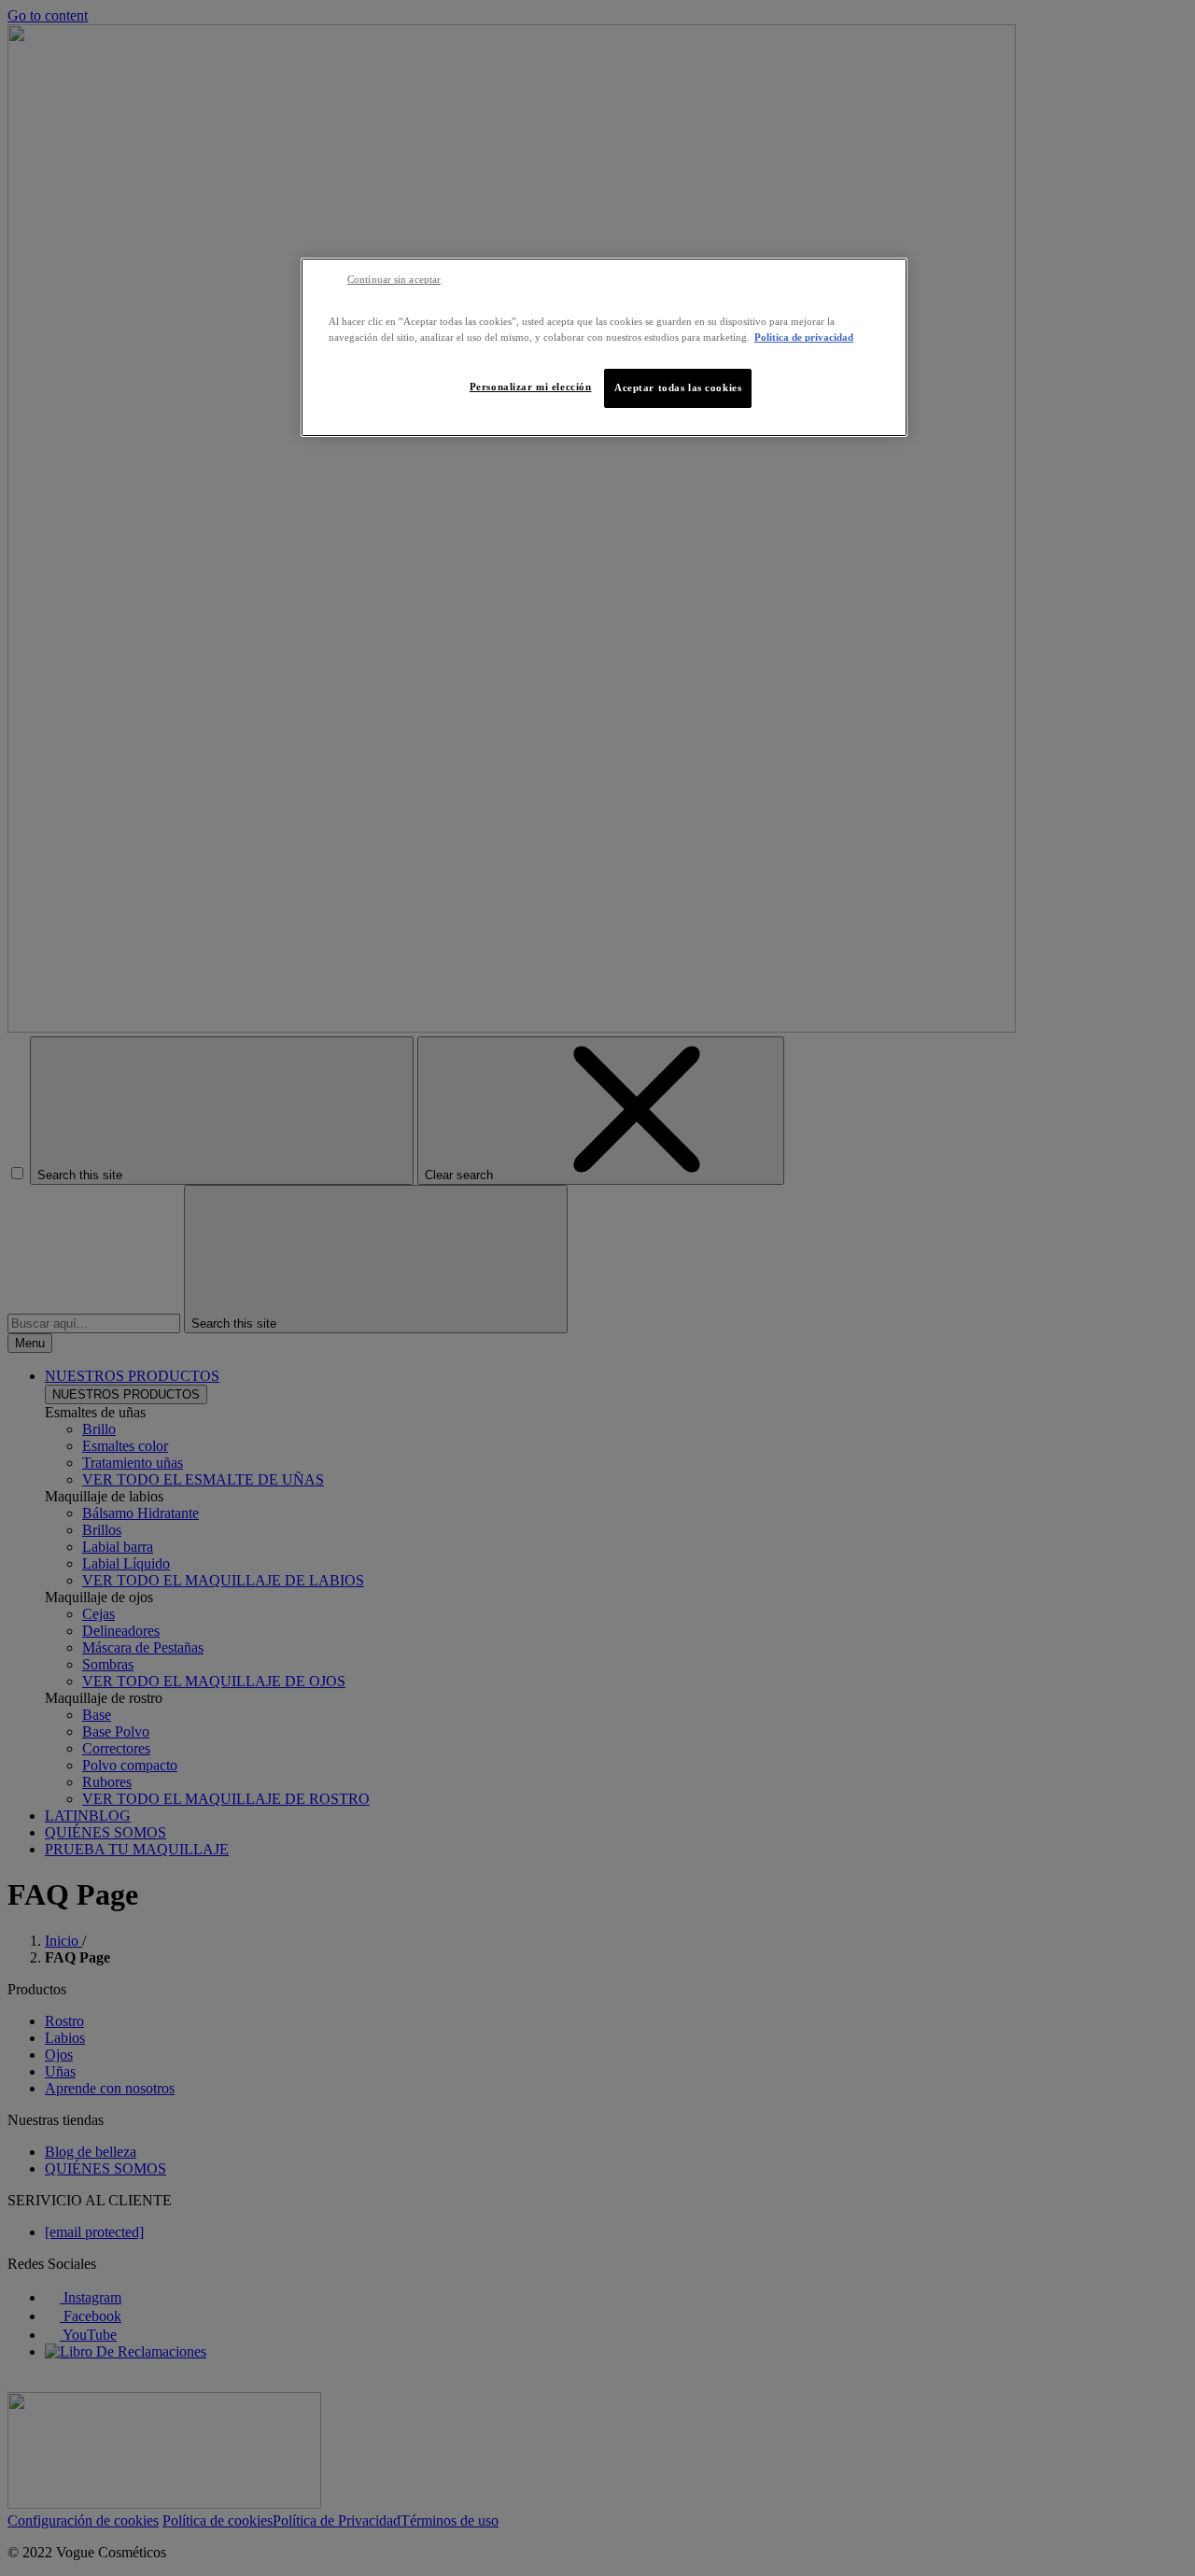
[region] (604, 347)
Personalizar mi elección (531, 387)
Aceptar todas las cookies (678, 387)
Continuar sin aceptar (394, 280)
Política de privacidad (804, 337)
